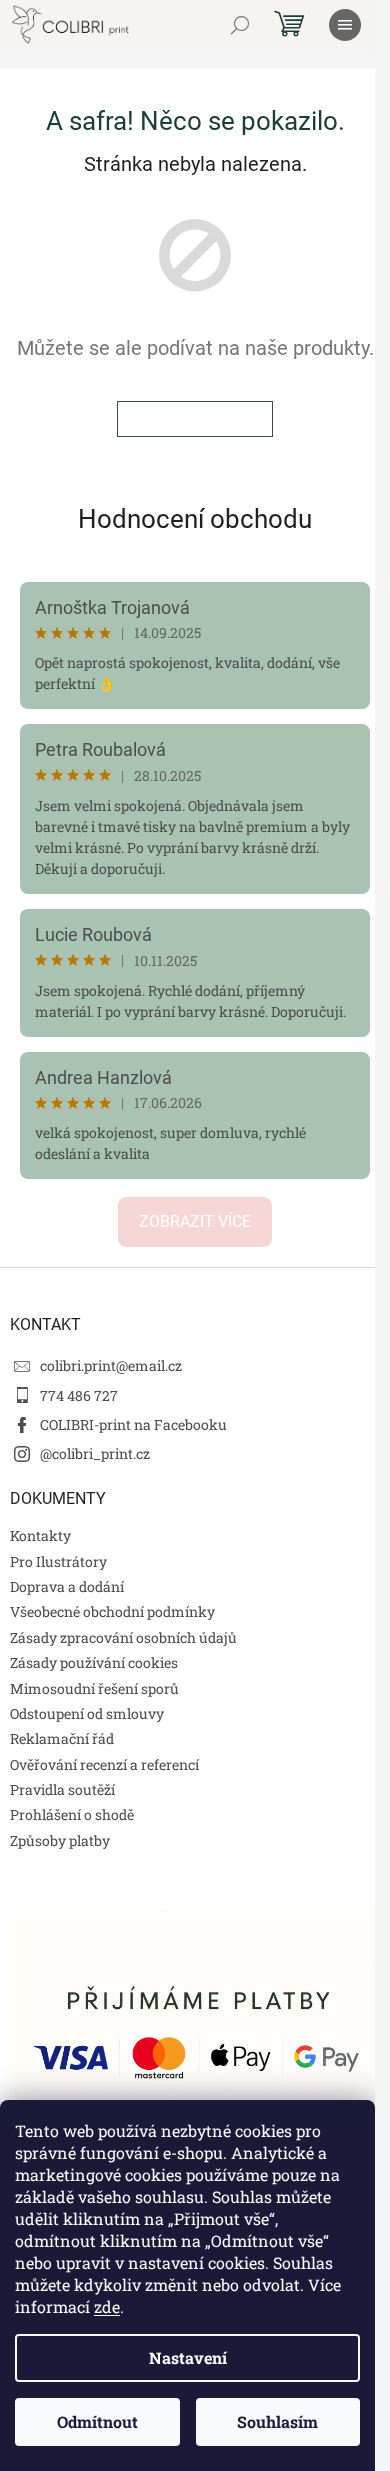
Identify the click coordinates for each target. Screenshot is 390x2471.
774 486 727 (79, 1395)
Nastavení (188, 2357)
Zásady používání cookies (94, 1662)
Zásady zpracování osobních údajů (123, 1637)
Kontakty (40, 1535)
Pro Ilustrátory (58, 1561)
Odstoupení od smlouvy (87, 1713)
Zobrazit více (195, 1221)
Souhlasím (277, 2421)
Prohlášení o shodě (72, 1814)
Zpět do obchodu (195, 419)
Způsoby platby (60, 1840)
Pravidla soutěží (62, 1789)
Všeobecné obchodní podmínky (112, 1611)
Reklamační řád (62, 1738)
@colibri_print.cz (95, 1453)
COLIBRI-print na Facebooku (133, 1424)
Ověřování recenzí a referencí (104, 1764)
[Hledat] (240, 25)
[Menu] (345, 25)
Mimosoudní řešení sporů (94, 1688)
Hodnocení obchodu (195, 519)
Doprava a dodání (67, 1586)
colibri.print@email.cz (111, 1365)
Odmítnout (97, 2421)
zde (107, 2306)
